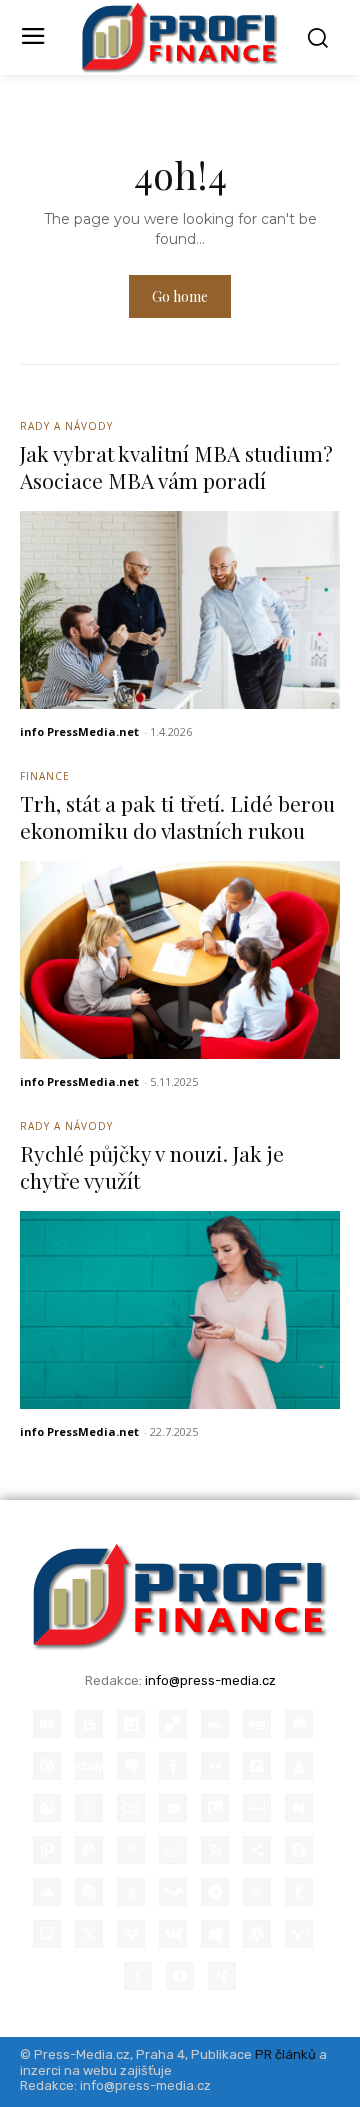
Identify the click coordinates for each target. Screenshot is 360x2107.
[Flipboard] (257, 1766)
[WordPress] (257, 1934)
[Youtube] (180, 1976)
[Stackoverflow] (131, 1892)
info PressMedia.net (79, 731)
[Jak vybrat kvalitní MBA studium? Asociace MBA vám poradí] (180, 610)
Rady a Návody (66, 426)
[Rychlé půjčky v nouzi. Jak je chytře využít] (180, 1310)
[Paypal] (89, 1850)
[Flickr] (215, 1766)
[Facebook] (173, 1766)
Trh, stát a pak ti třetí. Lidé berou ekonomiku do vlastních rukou (177, 816)
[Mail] (173, 1808)
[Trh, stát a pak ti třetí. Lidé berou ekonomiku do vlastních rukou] (180, 960)
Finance (45, 776)
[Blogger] (89, 1724)
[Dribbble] (47, 1766)
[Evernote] (131, 1766)
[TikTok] (257, 1892)
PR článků (285, 2054)
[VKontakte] (173, 1934)
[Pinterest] (131, 1850)
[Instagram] (89, 1808)
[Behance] (47, 1724)
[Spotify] (89, 1892)
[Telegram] (215, 1892)
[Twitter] (89, 1934)
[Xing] (222, 1976)
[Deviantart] (215, 1724)
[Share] (257, 1850)
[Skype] (299, 1850)
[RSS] (215, 1850)
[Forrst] (299, 1766)
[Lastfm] (131, 1808)
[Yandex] (138, 1976)
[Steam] (173, 1892)
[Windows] (215, 1934)
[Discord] (299, 1724)
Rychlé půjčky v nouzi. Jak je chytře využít (152, 1166)
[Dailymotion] (131, 1724)
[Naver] (299, 1808)
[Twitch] (47, 1934)
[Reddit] (173, 1850)
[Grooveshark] (47, 1808)
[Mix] (215, 1808)
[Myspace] (257, 1808)
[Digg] (257, 1724)
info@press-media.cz (210, 1680)
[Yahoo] (299, 1934)
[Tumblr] (299, 1892)
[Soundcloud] (47, 1892)
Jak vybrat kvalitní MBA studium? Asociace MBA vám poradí (176, 466)
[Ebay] (89, 1766)
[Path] (47, 1850)
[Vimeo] (131, 1934)
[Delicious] (173, 1724)
